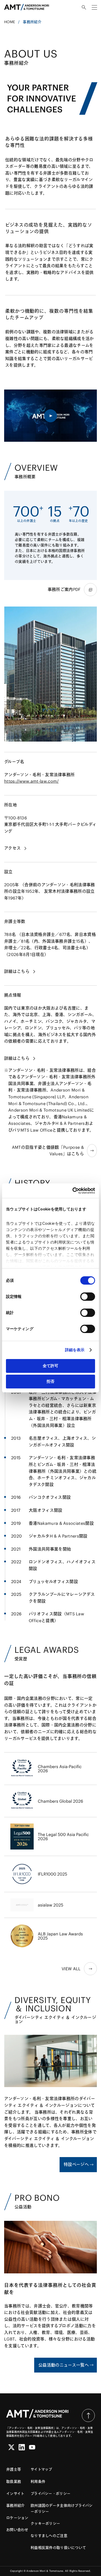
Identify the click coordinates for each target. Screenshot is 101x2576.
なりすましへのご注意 (49, 2536)
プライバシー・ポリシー (51, 2494)
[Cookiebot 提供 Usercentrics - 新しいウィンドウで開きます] (73, 1191)
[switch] (88, 1297)
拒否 (51, 1381)
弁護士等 (14, 2469)
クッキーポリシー (45, 2523)
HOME (10, 22)
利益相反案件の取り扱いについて (58, 2548)
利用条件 (38, 2482)
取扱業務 (14, 2482)
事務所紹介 (15, 2505)
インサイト (15, 2494)
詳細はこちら (17, 971)
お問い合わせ (17, 2530)
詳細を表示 (75, 1350)
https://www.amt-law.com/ (31, 781)
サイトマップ (41, 2469)
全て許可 (51, 1366)
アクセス (12, 848)
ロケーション (17, 2518)
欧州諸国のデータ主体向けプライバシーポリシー (62, 2508)
